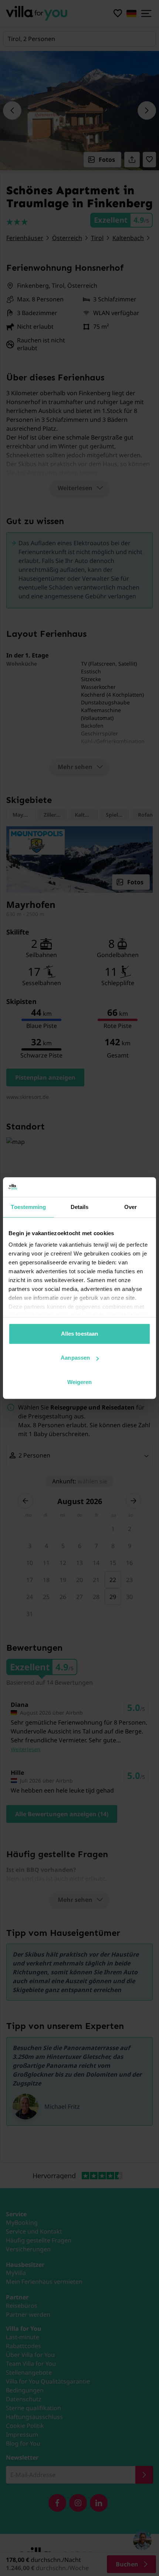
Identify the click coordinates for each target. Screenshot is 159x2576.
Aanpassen (75, 1358)
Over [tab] (131, 1207)
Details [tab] (80, 1207)
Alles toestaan (79, 1334)
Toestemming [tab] (28, 1207)
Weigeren (80, 1382)
